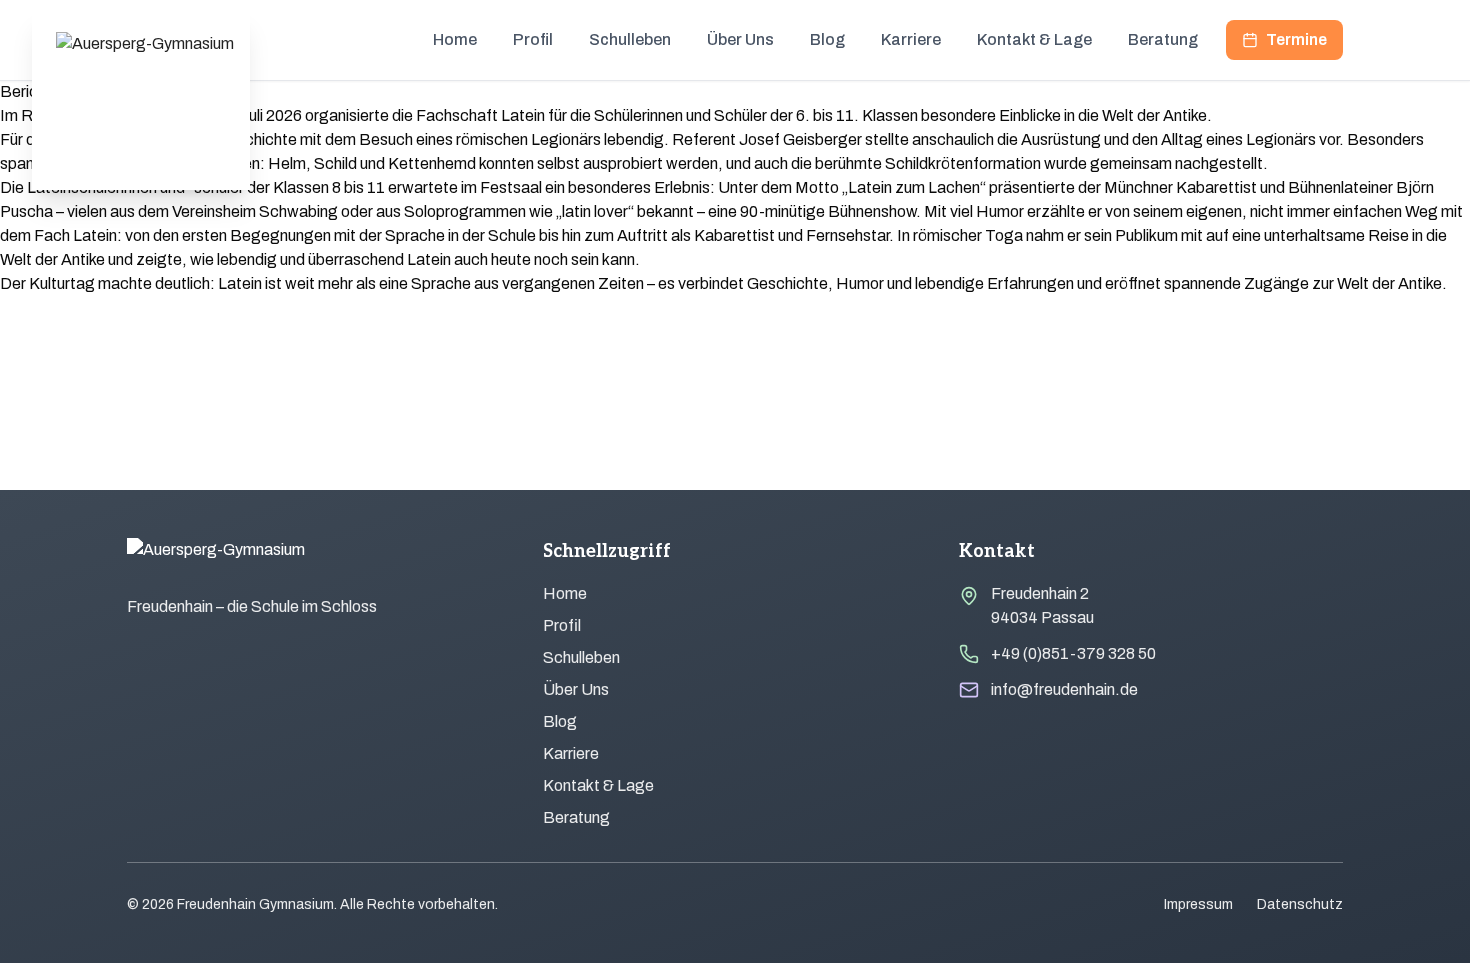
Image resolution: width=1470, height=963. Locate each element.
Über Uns (740, 39)
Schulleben (630, 39)
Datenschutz (1300, 904)
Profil (533, 39)
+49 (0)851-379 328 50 (1073, 653)
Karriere (911, 39)
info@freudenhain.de (1064, 689)
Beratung (1163, 39)
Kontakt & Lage (1034, 39)
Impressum (1198, 904)
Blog (827, 39)
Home (455, 39)
